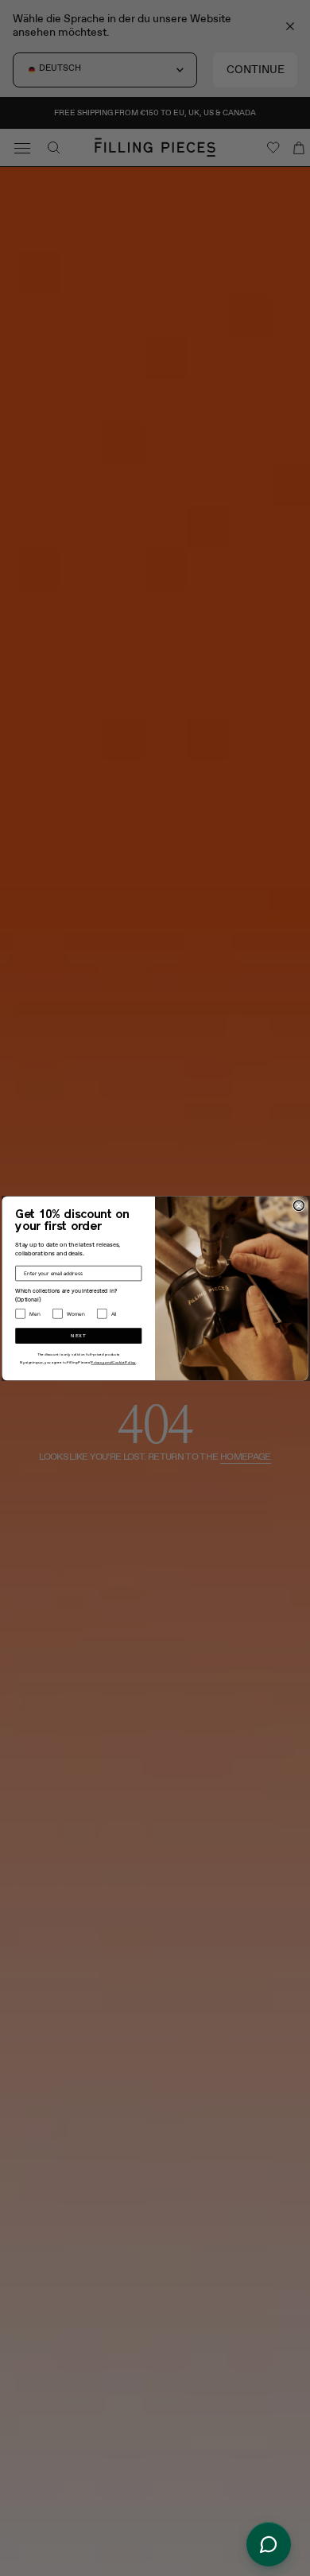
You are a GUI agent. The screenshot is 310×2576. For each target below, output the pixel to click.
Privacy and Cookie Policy (113, 1362)
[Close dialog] (298, 1205)
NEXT (78, 1335)
